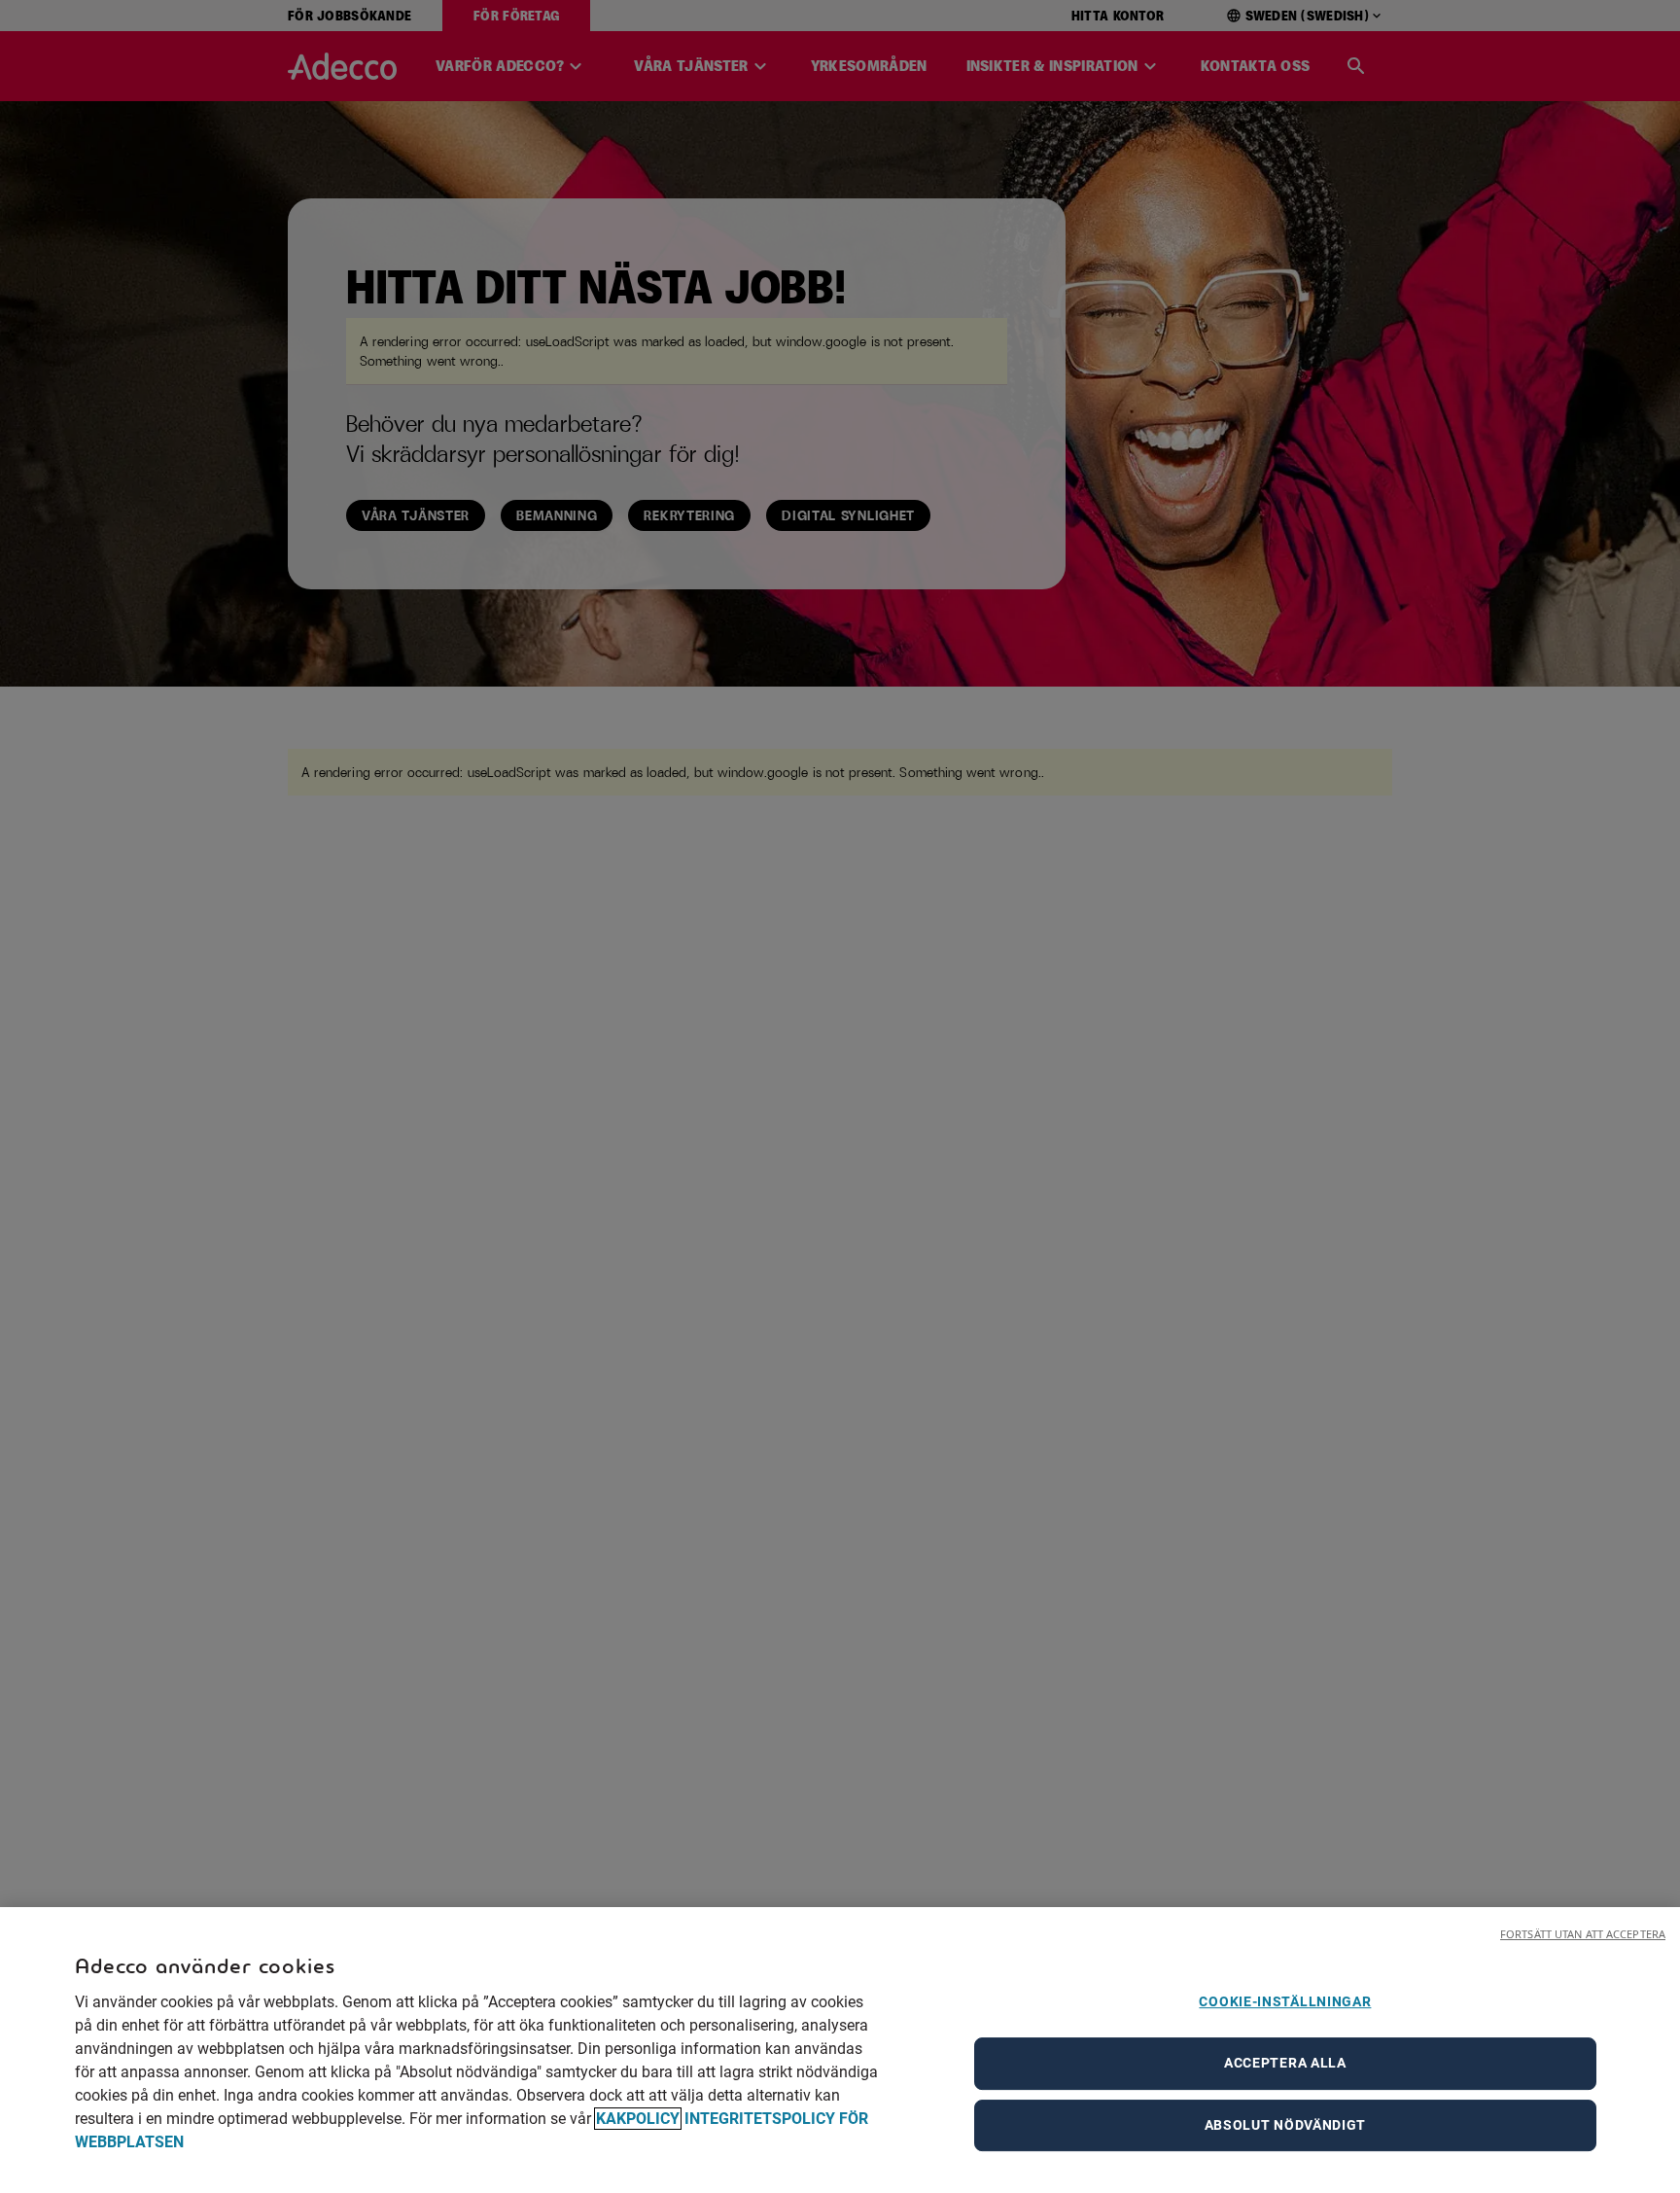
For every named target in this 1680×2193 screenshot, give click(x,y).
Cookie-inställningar (1285, 2001)
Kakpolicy (638, 2119)
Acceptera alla (1285, 2063)
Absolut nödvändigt (1286, 2125)
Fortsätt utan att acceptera (1583, 1934)
